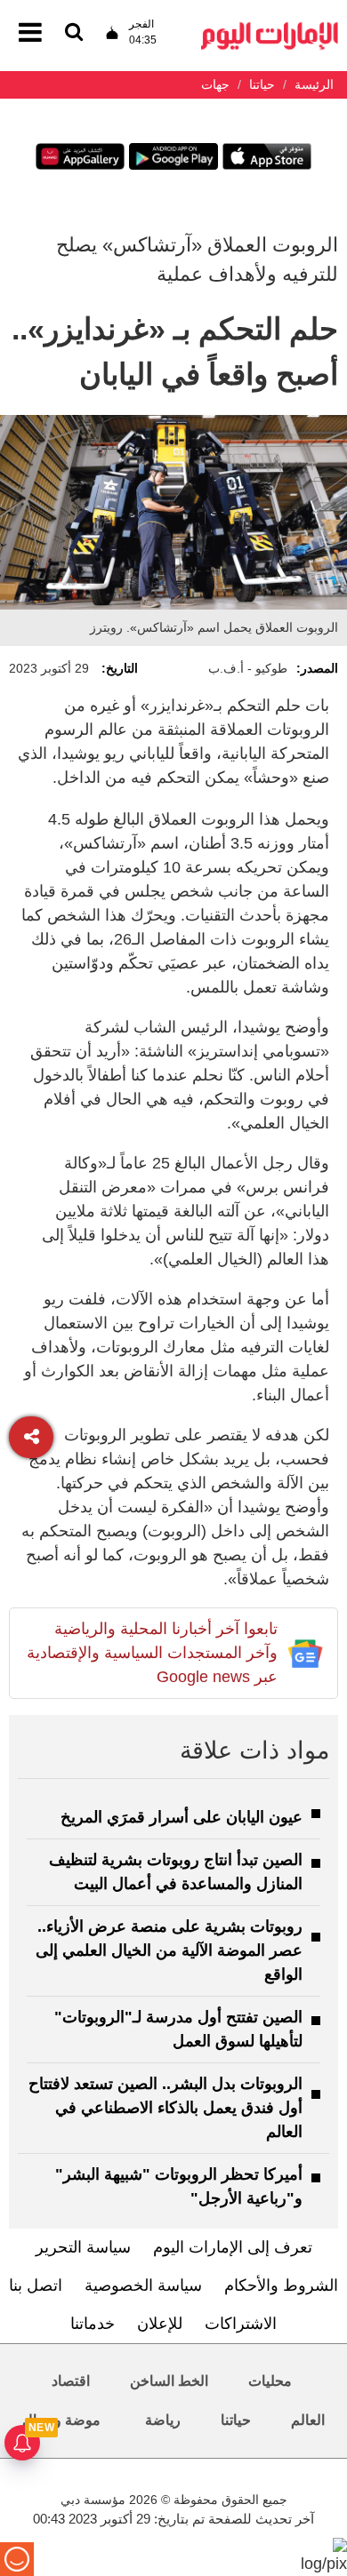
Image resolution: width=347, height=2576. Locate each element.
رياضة (163, 2420)
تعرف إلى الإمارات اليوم (233, 2247)
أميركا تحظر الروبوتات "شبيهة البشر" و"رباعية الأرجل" (179, 2186)
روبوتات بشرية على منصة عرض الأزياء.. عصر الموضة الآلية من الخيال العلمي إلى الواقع (169, 1950)
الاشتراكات (241, 2324)
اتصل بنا (36, 2285)
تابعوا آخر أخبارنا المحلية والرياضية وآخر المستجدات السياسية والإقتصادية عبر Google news (152, 1653)
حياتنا (236, 2420)
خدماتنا (93, 2324)
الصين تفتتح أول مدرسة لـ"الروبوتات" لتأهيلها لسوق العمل (178, 2029)
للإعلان (160, 2324)
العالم (308, 2420)
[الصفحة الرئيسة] (270, 27)
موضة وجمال (61, 2420)
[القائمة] (74, 33)
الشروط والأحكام (281, 2285)
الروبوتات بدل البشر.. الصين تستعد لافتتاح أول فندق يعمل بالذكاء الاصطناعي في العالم (165, 2108)
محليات (270, 2381)
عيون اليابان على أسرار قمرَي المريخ (182, 1817)
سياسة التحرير (83, 2247)
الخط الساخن (169, 2381)
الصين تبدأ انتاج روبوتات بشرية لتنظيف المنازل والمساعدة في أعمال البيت (176, 1872)
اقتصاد (71, 2381)
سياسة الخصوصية (143, 2285)
